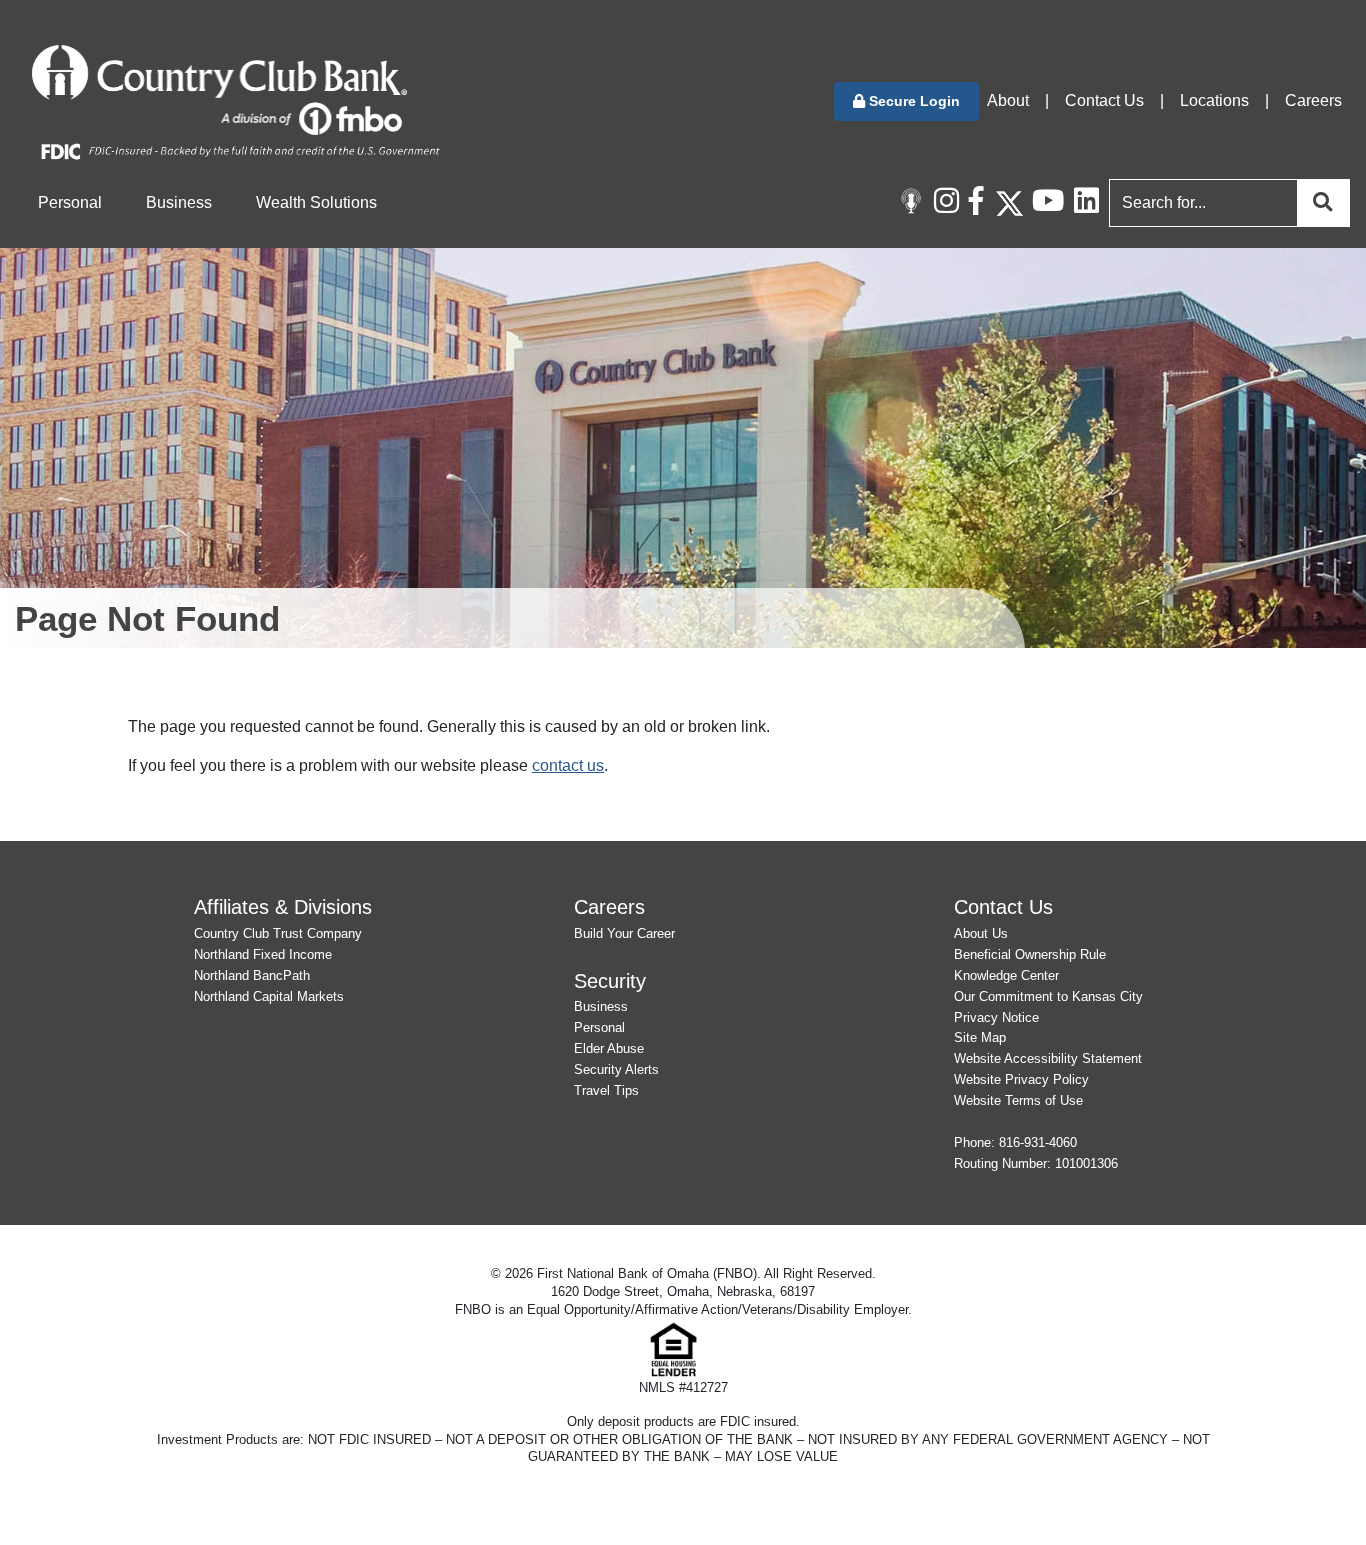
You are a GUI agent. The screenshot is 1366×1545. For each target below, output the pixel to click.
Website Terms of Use (1018, 1100)
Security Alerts (616, 1069)
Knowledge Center (1006, 975)
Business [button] (179, 202)
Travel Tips (606, 1090)
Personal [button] (70, 202)
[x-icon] (1009, 203)
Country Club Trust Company (278, 933)
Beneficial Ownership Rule (1030, 954)
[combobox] (1225, 203)
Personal (599, 1027)
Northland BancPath (252, 975)
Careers (1313, 100)
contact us (568, 765)
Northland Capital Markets (269, 996)
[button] (906, 101)
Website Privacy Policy (1021, 1079)
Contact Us (1104, 100)
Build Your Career (624, 933)
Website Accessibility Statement (1048, 1058)
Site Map (980, 1037)
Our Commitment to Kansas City (1048, 996)
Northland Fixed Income (263, 954)
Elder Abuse (609, 1048)
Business (601, 1006)
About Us (981, 933)
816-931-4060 (1038, 1142)
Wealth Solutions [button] (316, 202)
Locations (1214, 100)
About (1008, 100)
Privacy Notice (996, 1017)
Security (610, 980)
